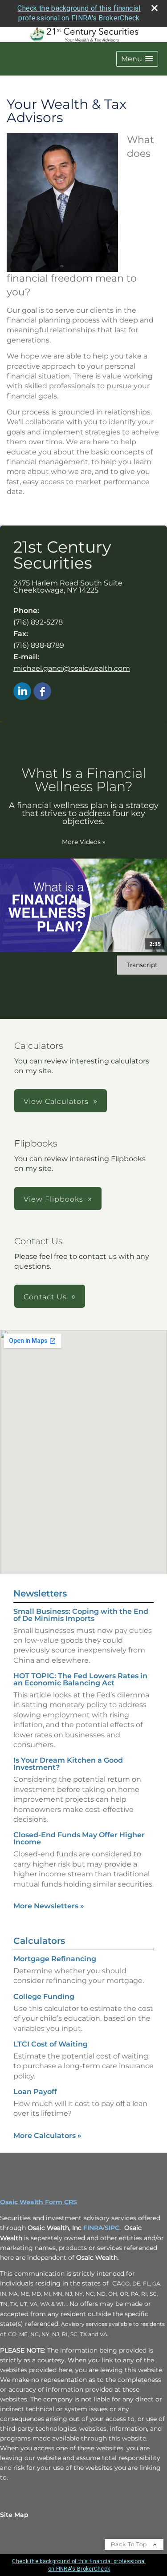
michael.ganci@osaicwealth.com (72, 668)
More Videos (84, 842)
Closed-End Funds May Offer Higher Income (79, 1838)
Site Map (14, 2515)
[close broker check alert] (155, 8)
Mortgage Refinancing (55, 1959)
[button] (137, 59)
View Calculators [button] (56, 1101)
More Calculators (47, 2136)
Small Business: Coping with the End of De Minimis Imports (81, 1615)
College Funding (44, 1997)
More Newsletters (49, 1906)
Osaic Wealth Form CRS (39, 2202)
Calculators (39, 1941)
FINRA (93, 2228)
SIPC (112, 2228)
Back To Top (130, 2544)
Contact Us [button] (45, 1297)
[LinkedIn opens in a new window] (22, 692)
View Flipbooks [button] (53, 1199)
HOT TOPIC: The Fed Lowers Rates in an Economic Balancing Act (80, 1679)
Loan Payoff (35, 2092)
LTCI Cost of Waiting (51, 2044)
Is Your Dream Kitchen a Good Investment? (68, 1764)
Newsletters (40, 1593)
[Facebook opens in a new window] (42, 692)
